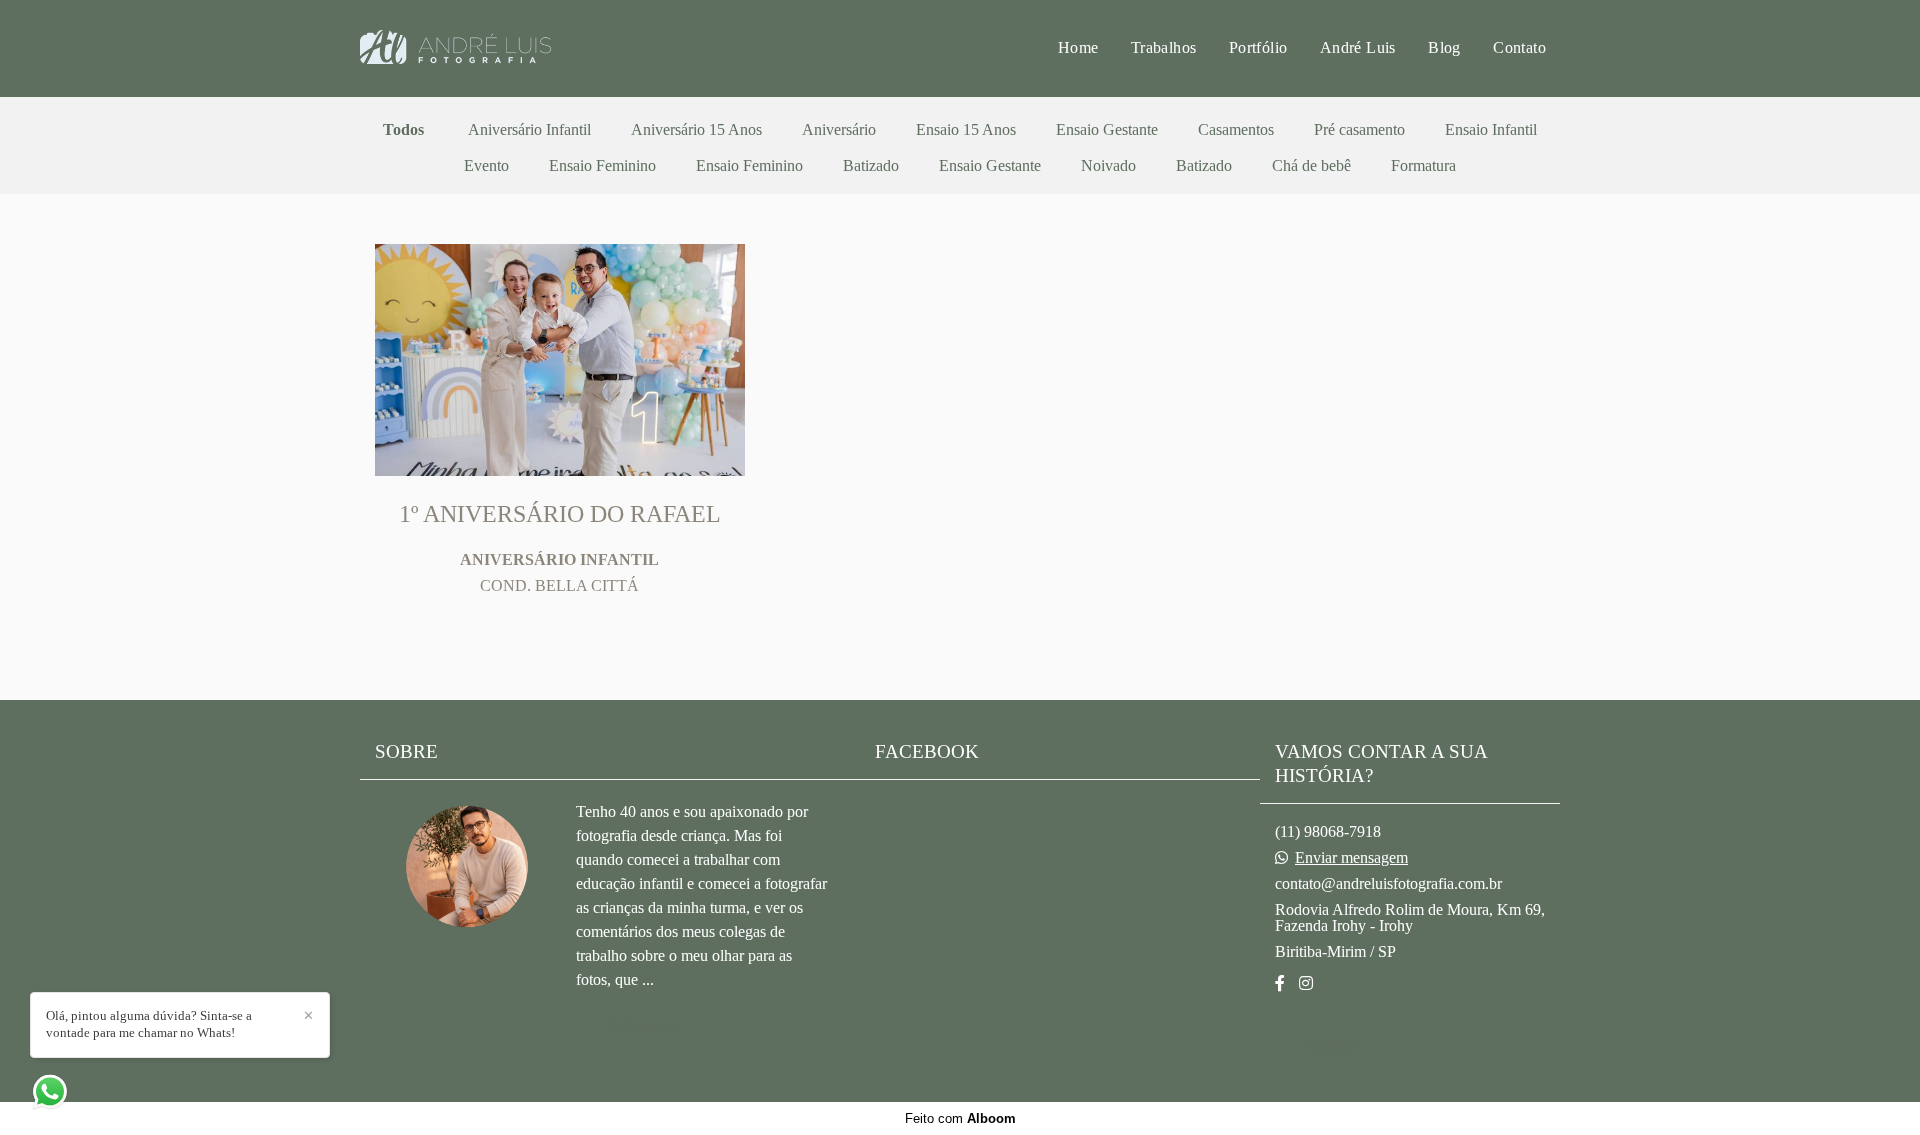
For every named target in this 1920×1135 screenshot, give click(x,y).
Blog (1444, 47)
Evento (486, 166)
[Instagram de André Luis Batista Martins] (1306, 983)
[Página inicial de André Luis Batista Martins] (501, 48)
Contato (1519, 47)
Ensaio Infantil (1491, 130)
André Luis (1358, 47)
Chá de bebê (1311, 166)
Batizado (871, 166)
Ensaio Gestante (1107, 130)
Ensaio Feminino (602, 166)
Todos (403, 130)
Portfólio (1258, 47)
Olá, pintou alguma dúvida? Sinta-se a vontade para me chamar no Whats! (149, 1024)
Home (1078, 47)
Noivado (1108, 166)
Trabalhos (1164, 47)
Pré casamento (1359, 130)
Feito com (960, 1118)
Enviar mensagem (1351, 858)
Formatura (1423, 166)
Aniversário (839, 130)
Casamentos (1236, 130)
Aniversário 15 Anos (696, 130)
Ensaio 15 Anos (966, 130)
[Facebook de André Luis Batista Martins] (1280, 983)
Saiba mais (641, 1025)
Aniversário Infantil (529, 130)
